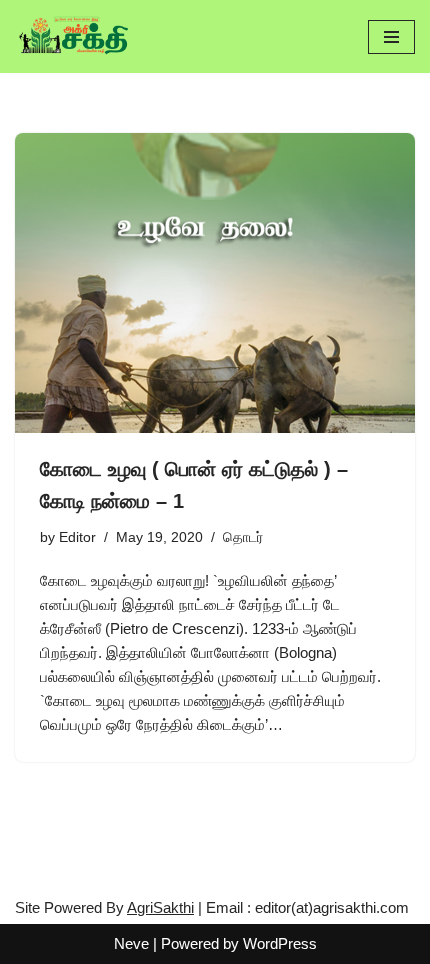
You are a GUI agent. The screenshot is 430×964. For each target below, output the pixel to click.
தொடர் (243, 537)
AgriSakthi (160, 907)
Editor (77, 537)
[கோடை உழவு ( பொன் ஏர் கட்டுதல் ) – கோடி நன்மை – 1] (215, 283)
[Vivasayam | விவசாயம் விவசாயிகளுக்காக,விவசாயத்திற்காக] (75, 36)
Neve (131, 943)
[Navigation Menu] (391, 37)
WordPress (280, 943)
